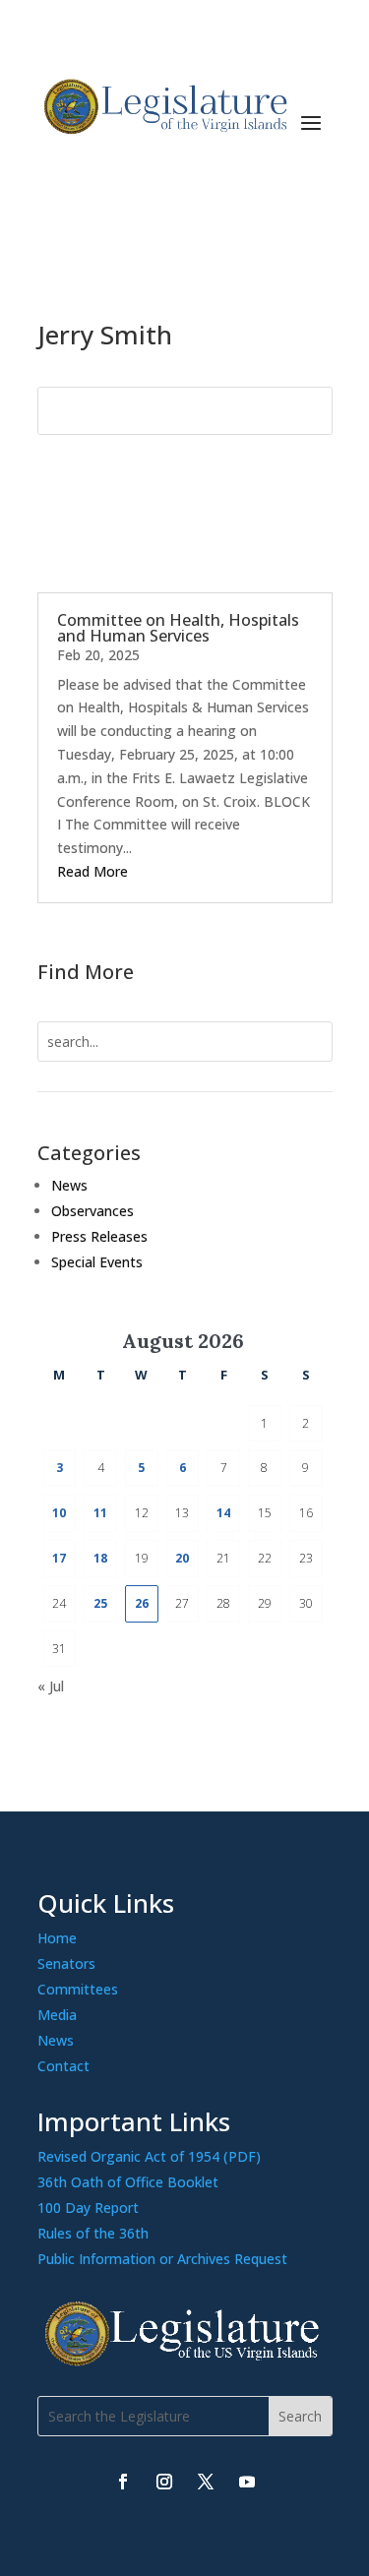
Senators (66, 1963)
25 (100, 1603)
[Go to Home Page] (163, 107)
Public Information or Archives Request (162, 2259)
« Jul (51, 1686)
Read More (92, 871)
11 (100, 1513)
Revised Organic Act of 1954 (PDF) (149, 2156)
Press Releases (99, 1236)
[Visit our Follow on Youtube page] (247, 2482)
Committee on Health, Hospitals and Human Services (178, 628)
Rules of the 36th (93, 2233)
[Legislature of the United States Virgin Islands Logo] (185, 2361)
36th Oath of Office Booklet (128, 2182)
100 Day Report (88, 2208)
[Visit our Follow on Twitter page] (206, 2482)
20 (182, 1558)
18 (100, 1558)
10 (59, 1513)
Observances (92, 1211)
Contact (63, 2066)
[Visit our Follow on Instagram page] (164, 2482)
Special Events (97, 1262)
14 (223, 1513)
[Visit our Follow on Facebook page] (123, 2482)
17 (59, 1558)
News (69, 1185)
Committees (78, 1989)
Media (57, 2015)
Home (57, 1938)
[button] (311, 122)
